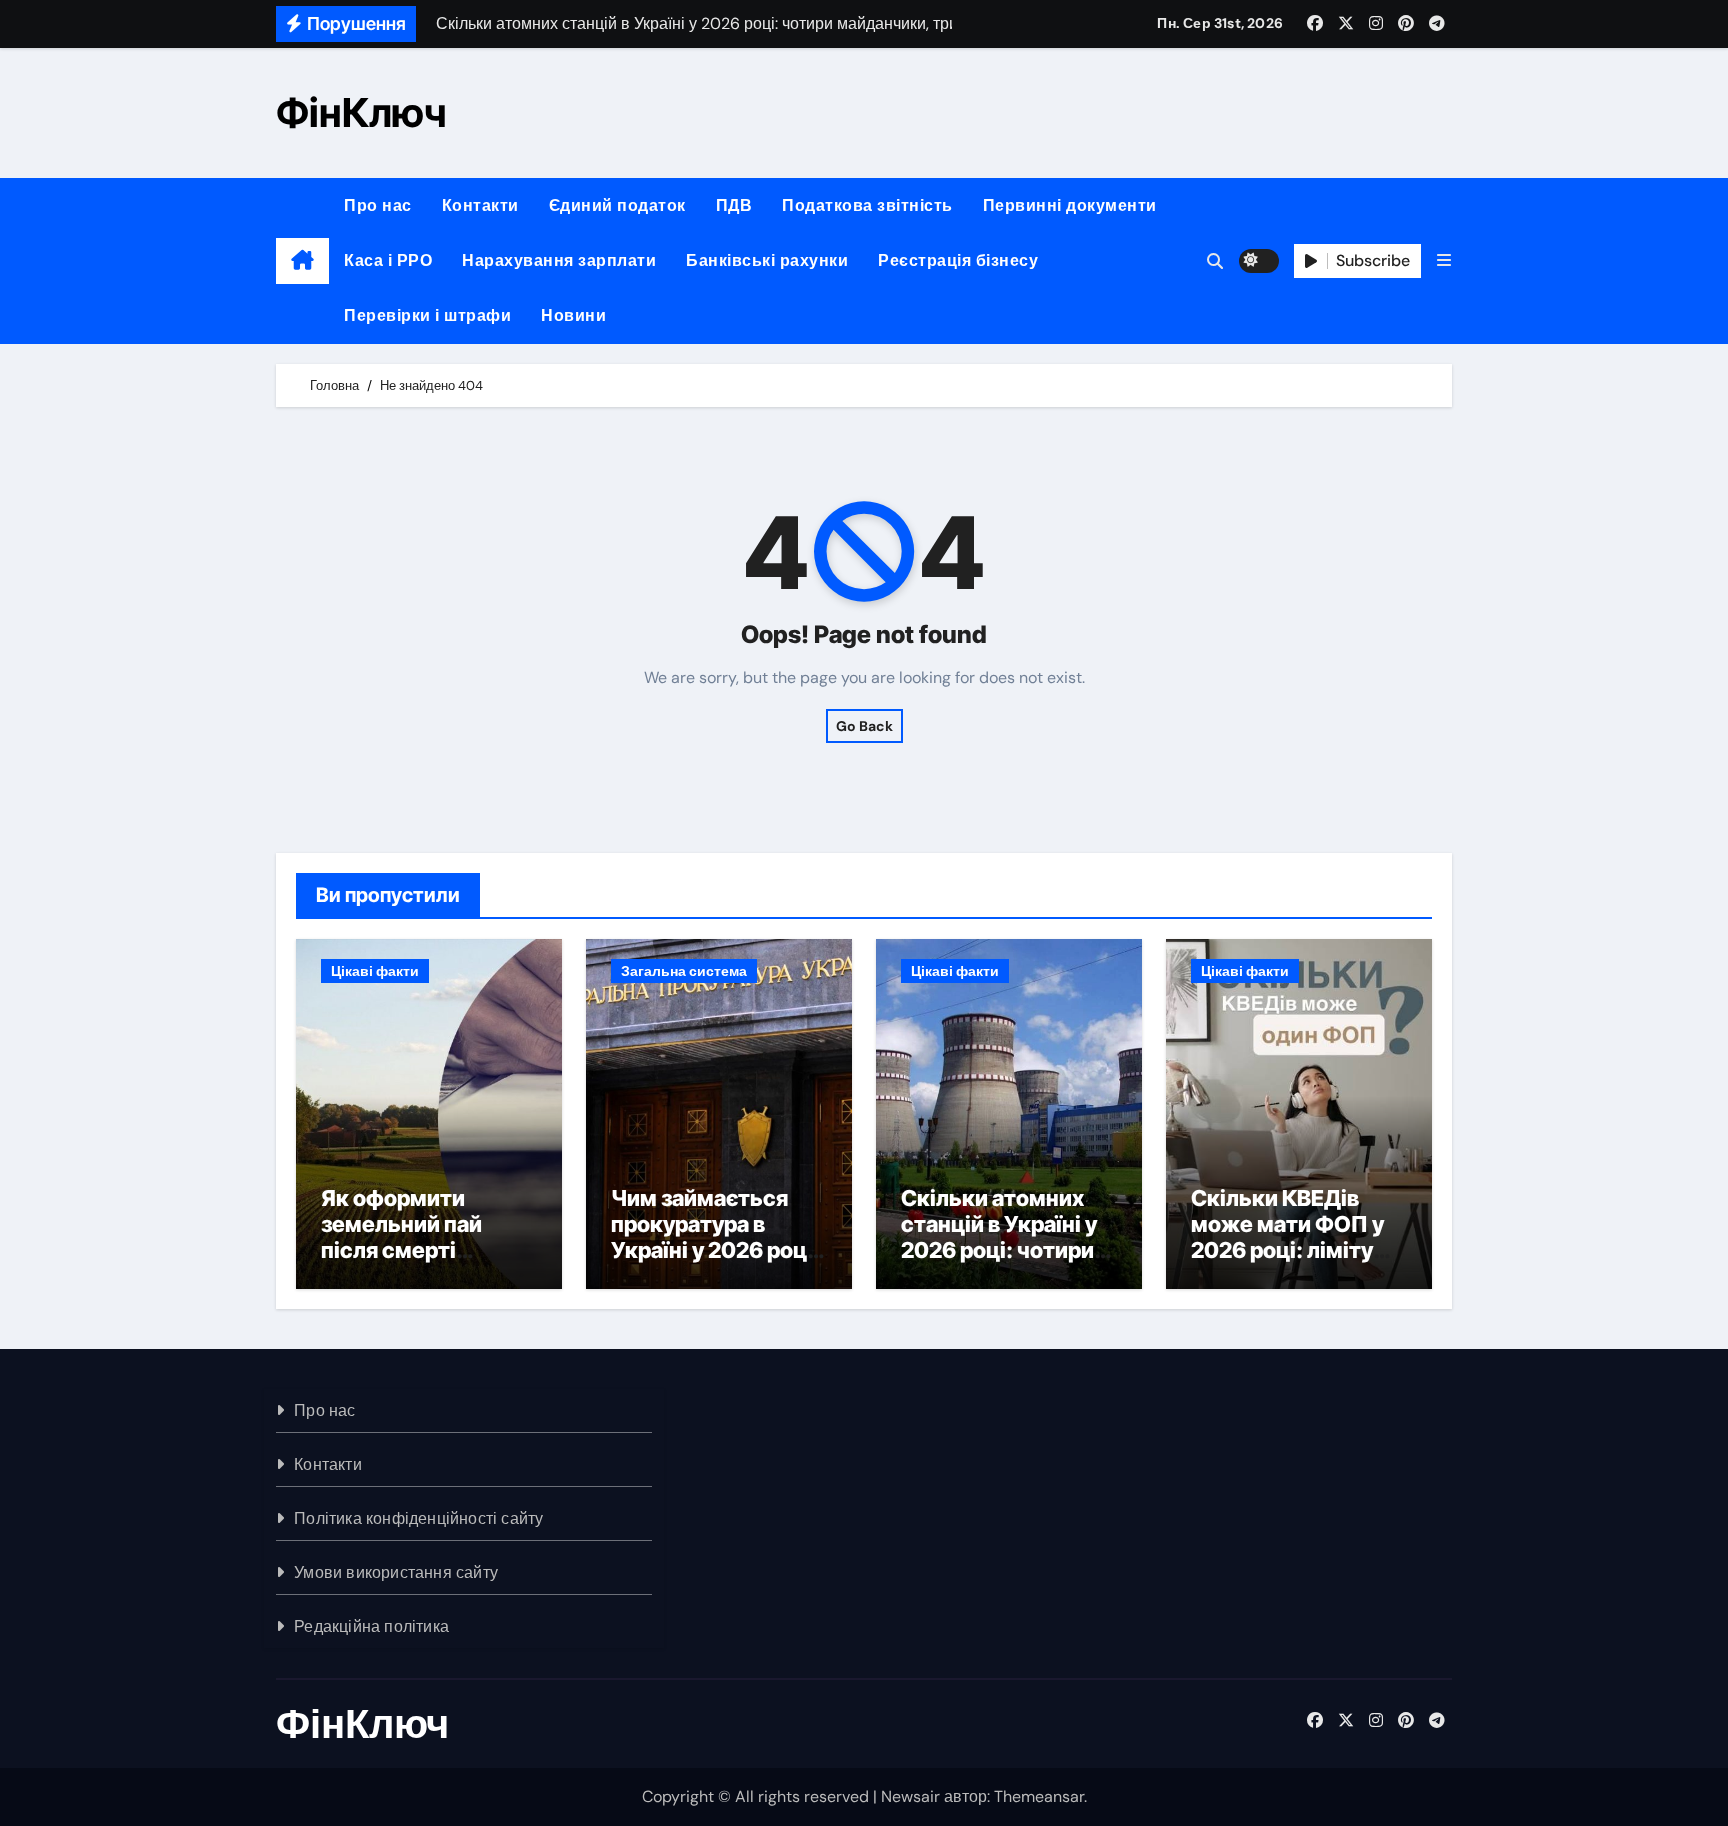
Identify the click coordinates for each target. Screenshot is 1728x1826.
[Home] (302, 261)
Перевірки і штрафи (427, 315)
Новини (573, 315)
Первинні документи (1070, 205)
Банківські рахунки (767, 260)
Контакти (480, 205)
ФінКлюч (361, 112)
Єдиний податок (617, 205)
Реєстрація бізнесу (958, 260)
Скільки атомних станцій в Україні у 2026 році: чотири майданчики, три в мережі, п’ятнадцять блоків (1005, 1264)
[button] (1444, 260)
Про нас (378, 205)
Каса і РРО (388, 260)
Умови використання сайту (396, 1572)
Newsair (910, 1796)
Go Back (864, 726)
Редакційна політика (371, 1626)
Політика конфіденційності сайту (418, 1518)
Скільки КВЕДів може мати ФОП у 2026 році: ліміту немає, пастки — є (1289, 1237)
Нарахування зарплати (559, 260)
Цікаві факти (375, 971)
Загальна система (684, 971)
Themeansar (1039, 1796)
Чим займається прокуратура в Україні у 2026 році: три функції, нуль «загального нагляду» (715, 1264)
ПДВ (734, 205)
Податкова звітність (867, 205)
